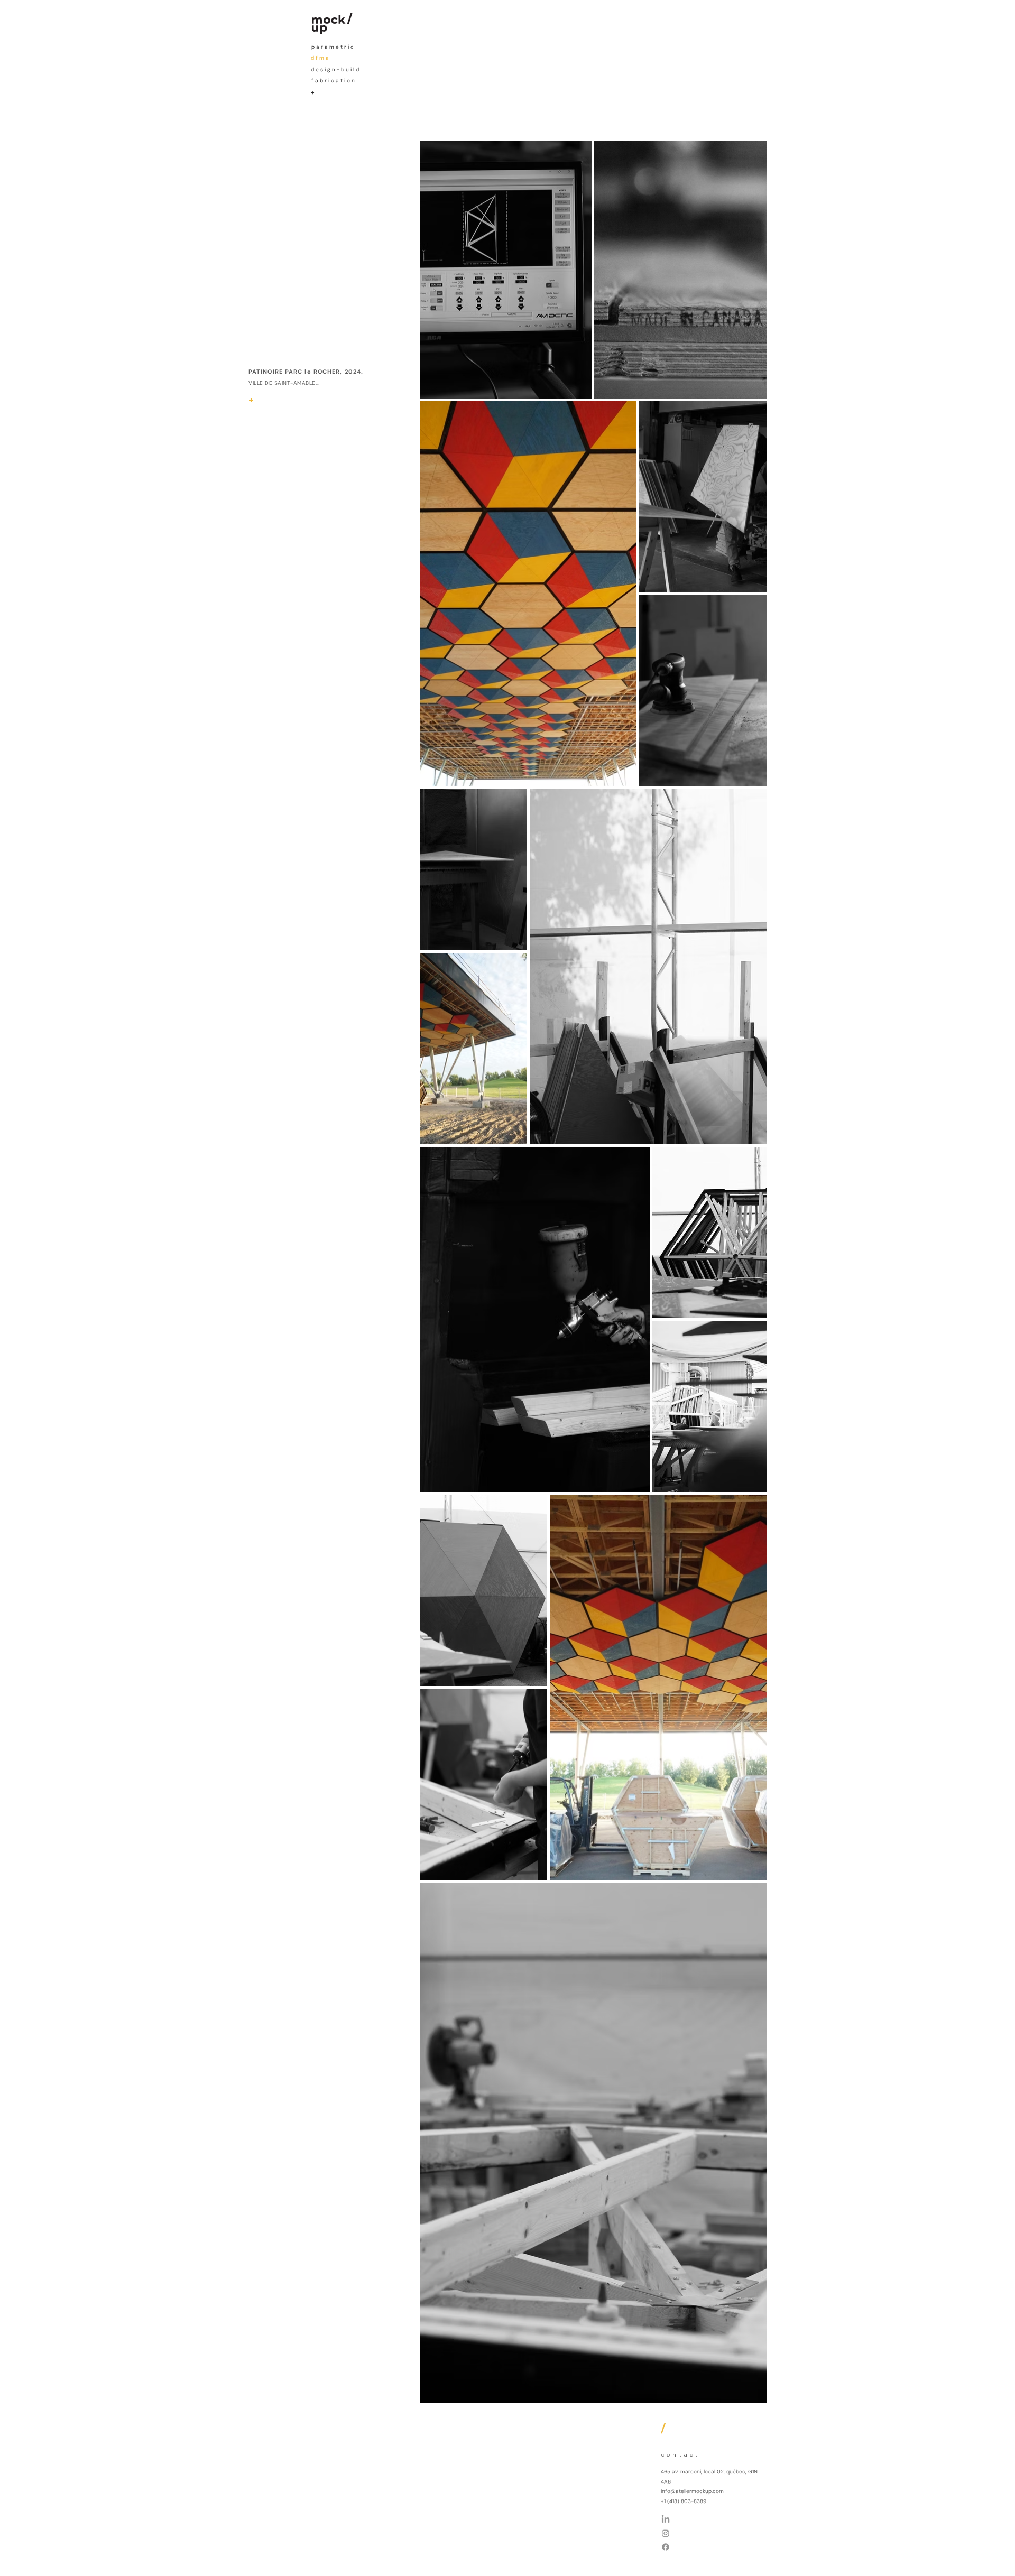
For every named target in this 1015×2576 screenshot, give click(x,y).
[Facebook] (666, 2547)
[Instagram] (666, 2533)
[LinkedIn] (666, 2519)
